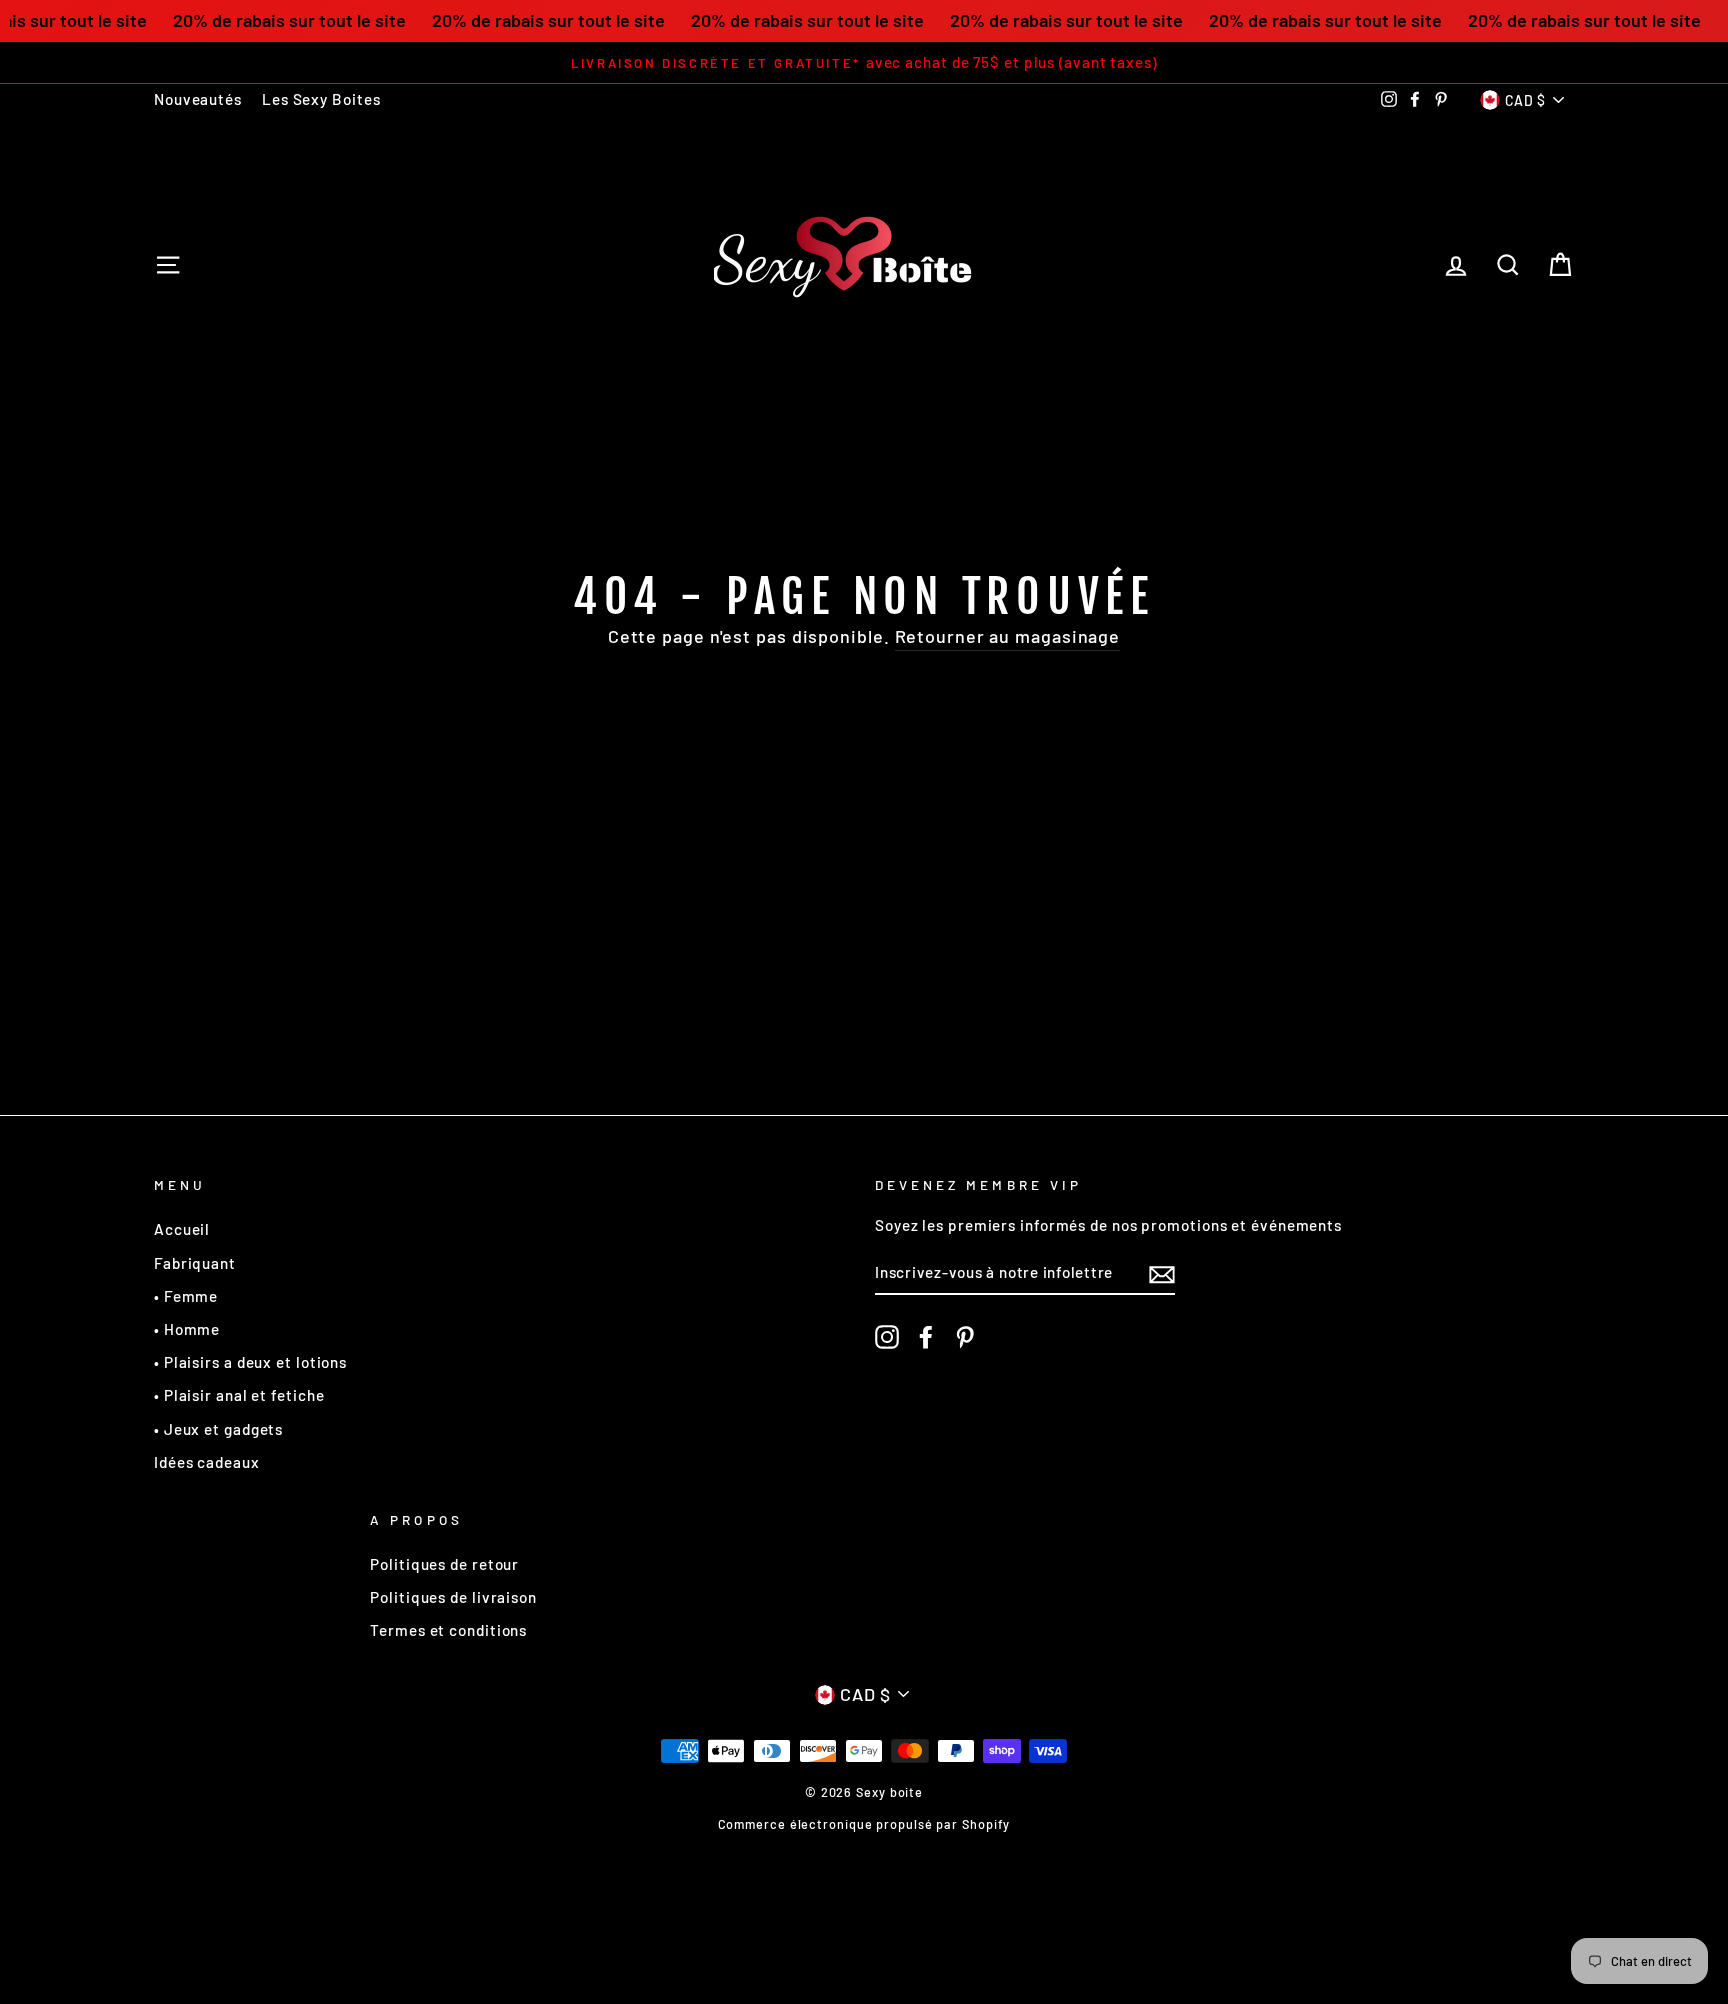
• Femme (186, 1296)
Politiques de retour (444, 1564)
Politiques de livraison (453, 1597)
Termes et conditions (448, 1630)
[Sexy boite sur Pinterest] (965, 1337)
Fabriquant (195, 1263)
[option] (864, 62)
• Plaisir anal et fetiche (239, 1395)
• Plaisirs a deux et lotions (250, 1362)
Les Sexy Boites (321, 99)
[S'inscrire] (1162, 1273)
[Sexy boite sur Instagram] (887, 1337)
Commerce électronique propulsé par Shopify (864, 1824)
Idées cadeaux (207, 1462)
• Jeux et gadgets (218, 1429)
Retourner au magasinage (1008, 636)
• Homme (187, 1329)
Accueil (182, 1229)
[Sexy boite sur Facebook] (926, 1337)
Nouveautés (198, 99)
